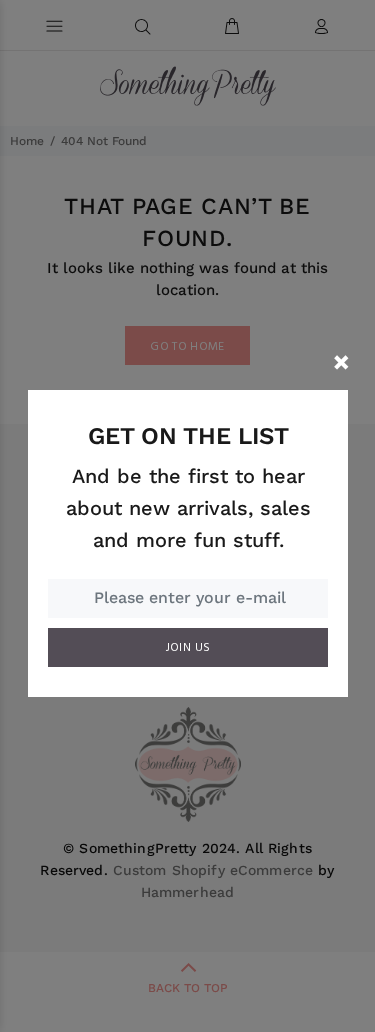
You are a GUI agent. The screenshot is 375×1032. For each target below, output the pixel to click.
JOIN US (188, 648)
